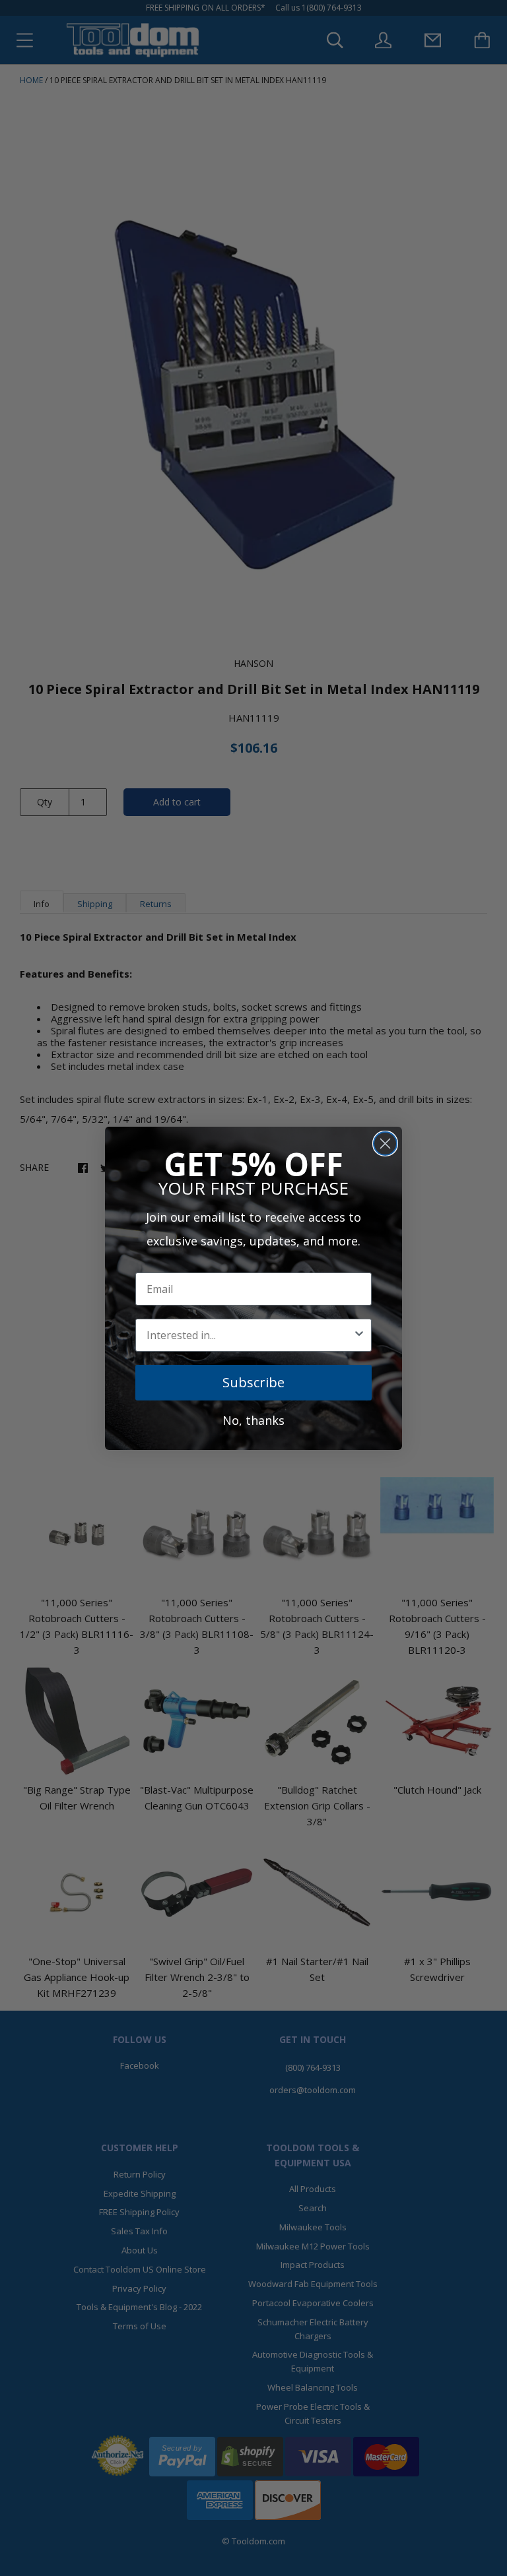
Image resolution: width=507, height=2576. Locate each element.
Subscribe (253, 1382)
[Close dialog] (385, 1144)
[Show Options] (359, 1335)
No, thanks (253, 1420)
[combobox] (250, 1335)
